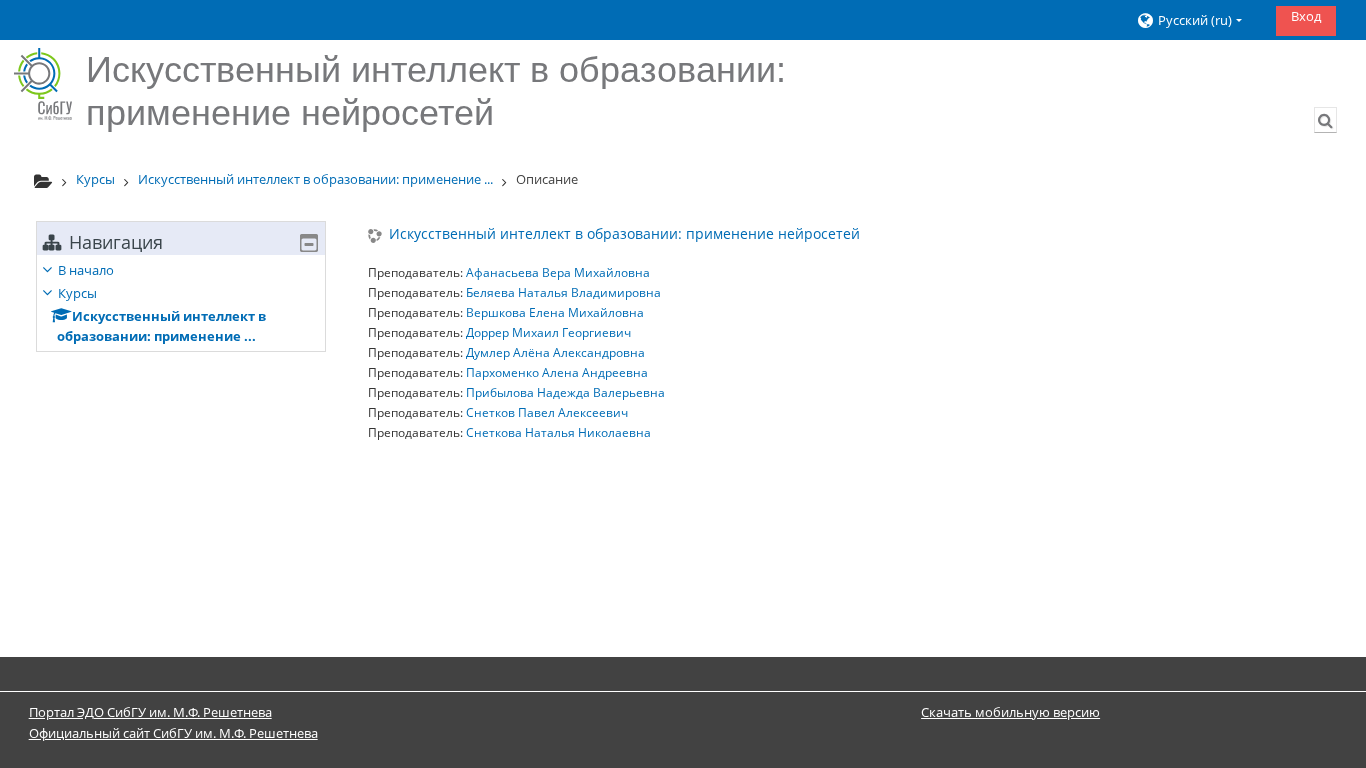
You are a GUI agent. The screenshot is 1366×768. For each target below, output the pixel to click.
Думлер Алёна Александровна (555, 352)
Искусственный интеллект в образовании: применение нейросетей (624, 234)
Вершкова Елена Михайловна (555, 312)
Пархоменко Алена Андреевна (557, 372)
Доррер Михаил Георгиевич (548, 332)
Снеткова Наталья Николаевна (558, 432)
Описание (547, 179)
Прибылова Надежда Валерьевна (565, 392)
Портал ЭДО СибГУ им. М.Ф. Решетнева (150, 712)
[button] (1198, 20)
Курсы (77, 293)
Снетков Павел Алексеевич (547, 412)
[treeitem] (181, 303)
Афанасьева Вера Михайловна (558, 272)
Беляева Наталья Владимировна (563, 292)
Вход (1306, 16)
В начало (86, 270)
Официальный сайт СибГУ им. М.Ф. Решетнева (173, 733)
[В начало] (43, 84)
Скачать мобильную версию (1010, 712)
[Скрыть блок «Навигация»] (309, 243)
